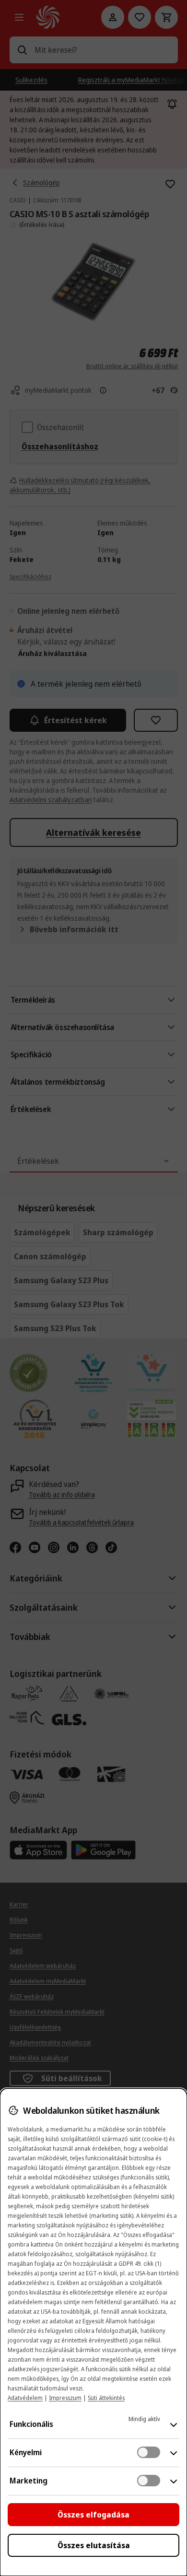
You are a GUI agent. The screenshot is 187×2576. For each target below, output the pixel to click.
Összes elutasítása (94, 2545)
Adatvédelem (25, 2398)
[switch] (149, 2452)
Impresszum (65, 2398)
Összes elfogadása (93, 2515)
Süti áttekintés (106, 2398)
